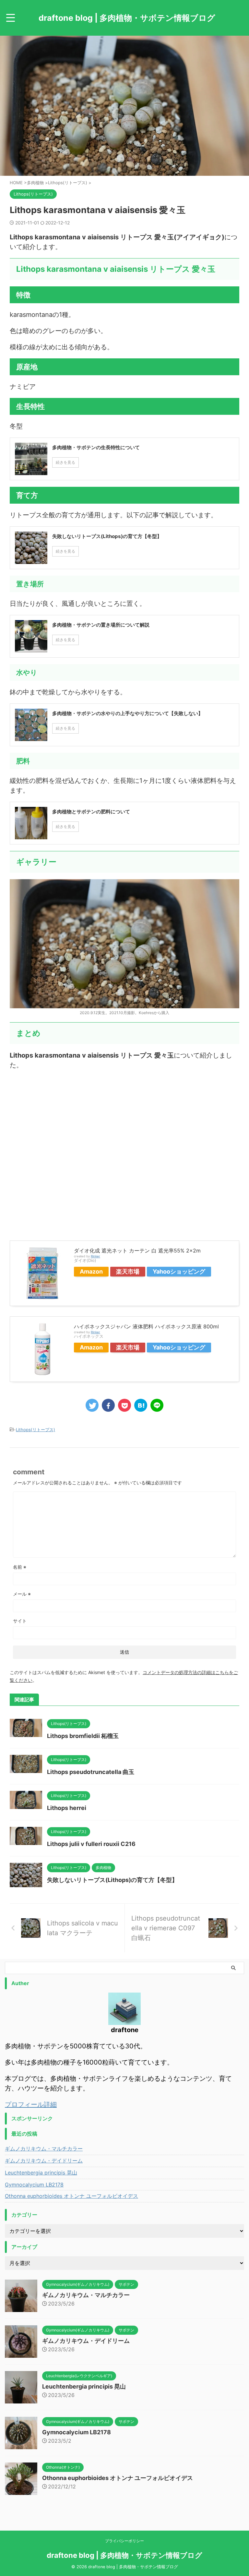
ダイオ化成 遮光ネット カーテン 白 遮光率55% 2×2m (137, 1251)
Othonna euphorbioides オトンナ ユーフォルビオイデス (71, 2196)
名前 (20, 1567)
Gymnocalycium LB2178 (34, 2185)
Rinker (95, 1256)
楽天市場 (128, 1271)
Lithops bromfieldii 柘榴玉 (83, 1736)
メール (22, 1594)
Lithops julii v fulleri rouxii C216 (91, 1844)
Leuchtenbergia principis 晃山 (41, 2173)
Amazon (91, 1271)
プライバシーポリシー (124, 2541)
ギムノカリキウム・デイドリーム (44, 2161)
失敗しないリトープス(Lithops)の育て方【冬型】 (112, 1880)
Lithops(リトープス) (36, 1430)
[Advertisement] (124, 1152)
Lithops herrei (67, 1808)
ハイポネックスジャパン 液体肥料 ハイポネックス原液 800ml (146, 1326)
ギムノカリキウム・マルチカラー (44, 2149)
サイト (20, 1621)
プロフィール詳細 (31, 2104)
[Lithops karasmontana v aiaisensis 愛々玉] (141, 1405)
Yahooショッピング (179, 1271)
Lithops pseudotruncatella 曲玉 (91, 1772)
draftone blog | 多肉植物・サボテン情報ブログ (127, 18)
